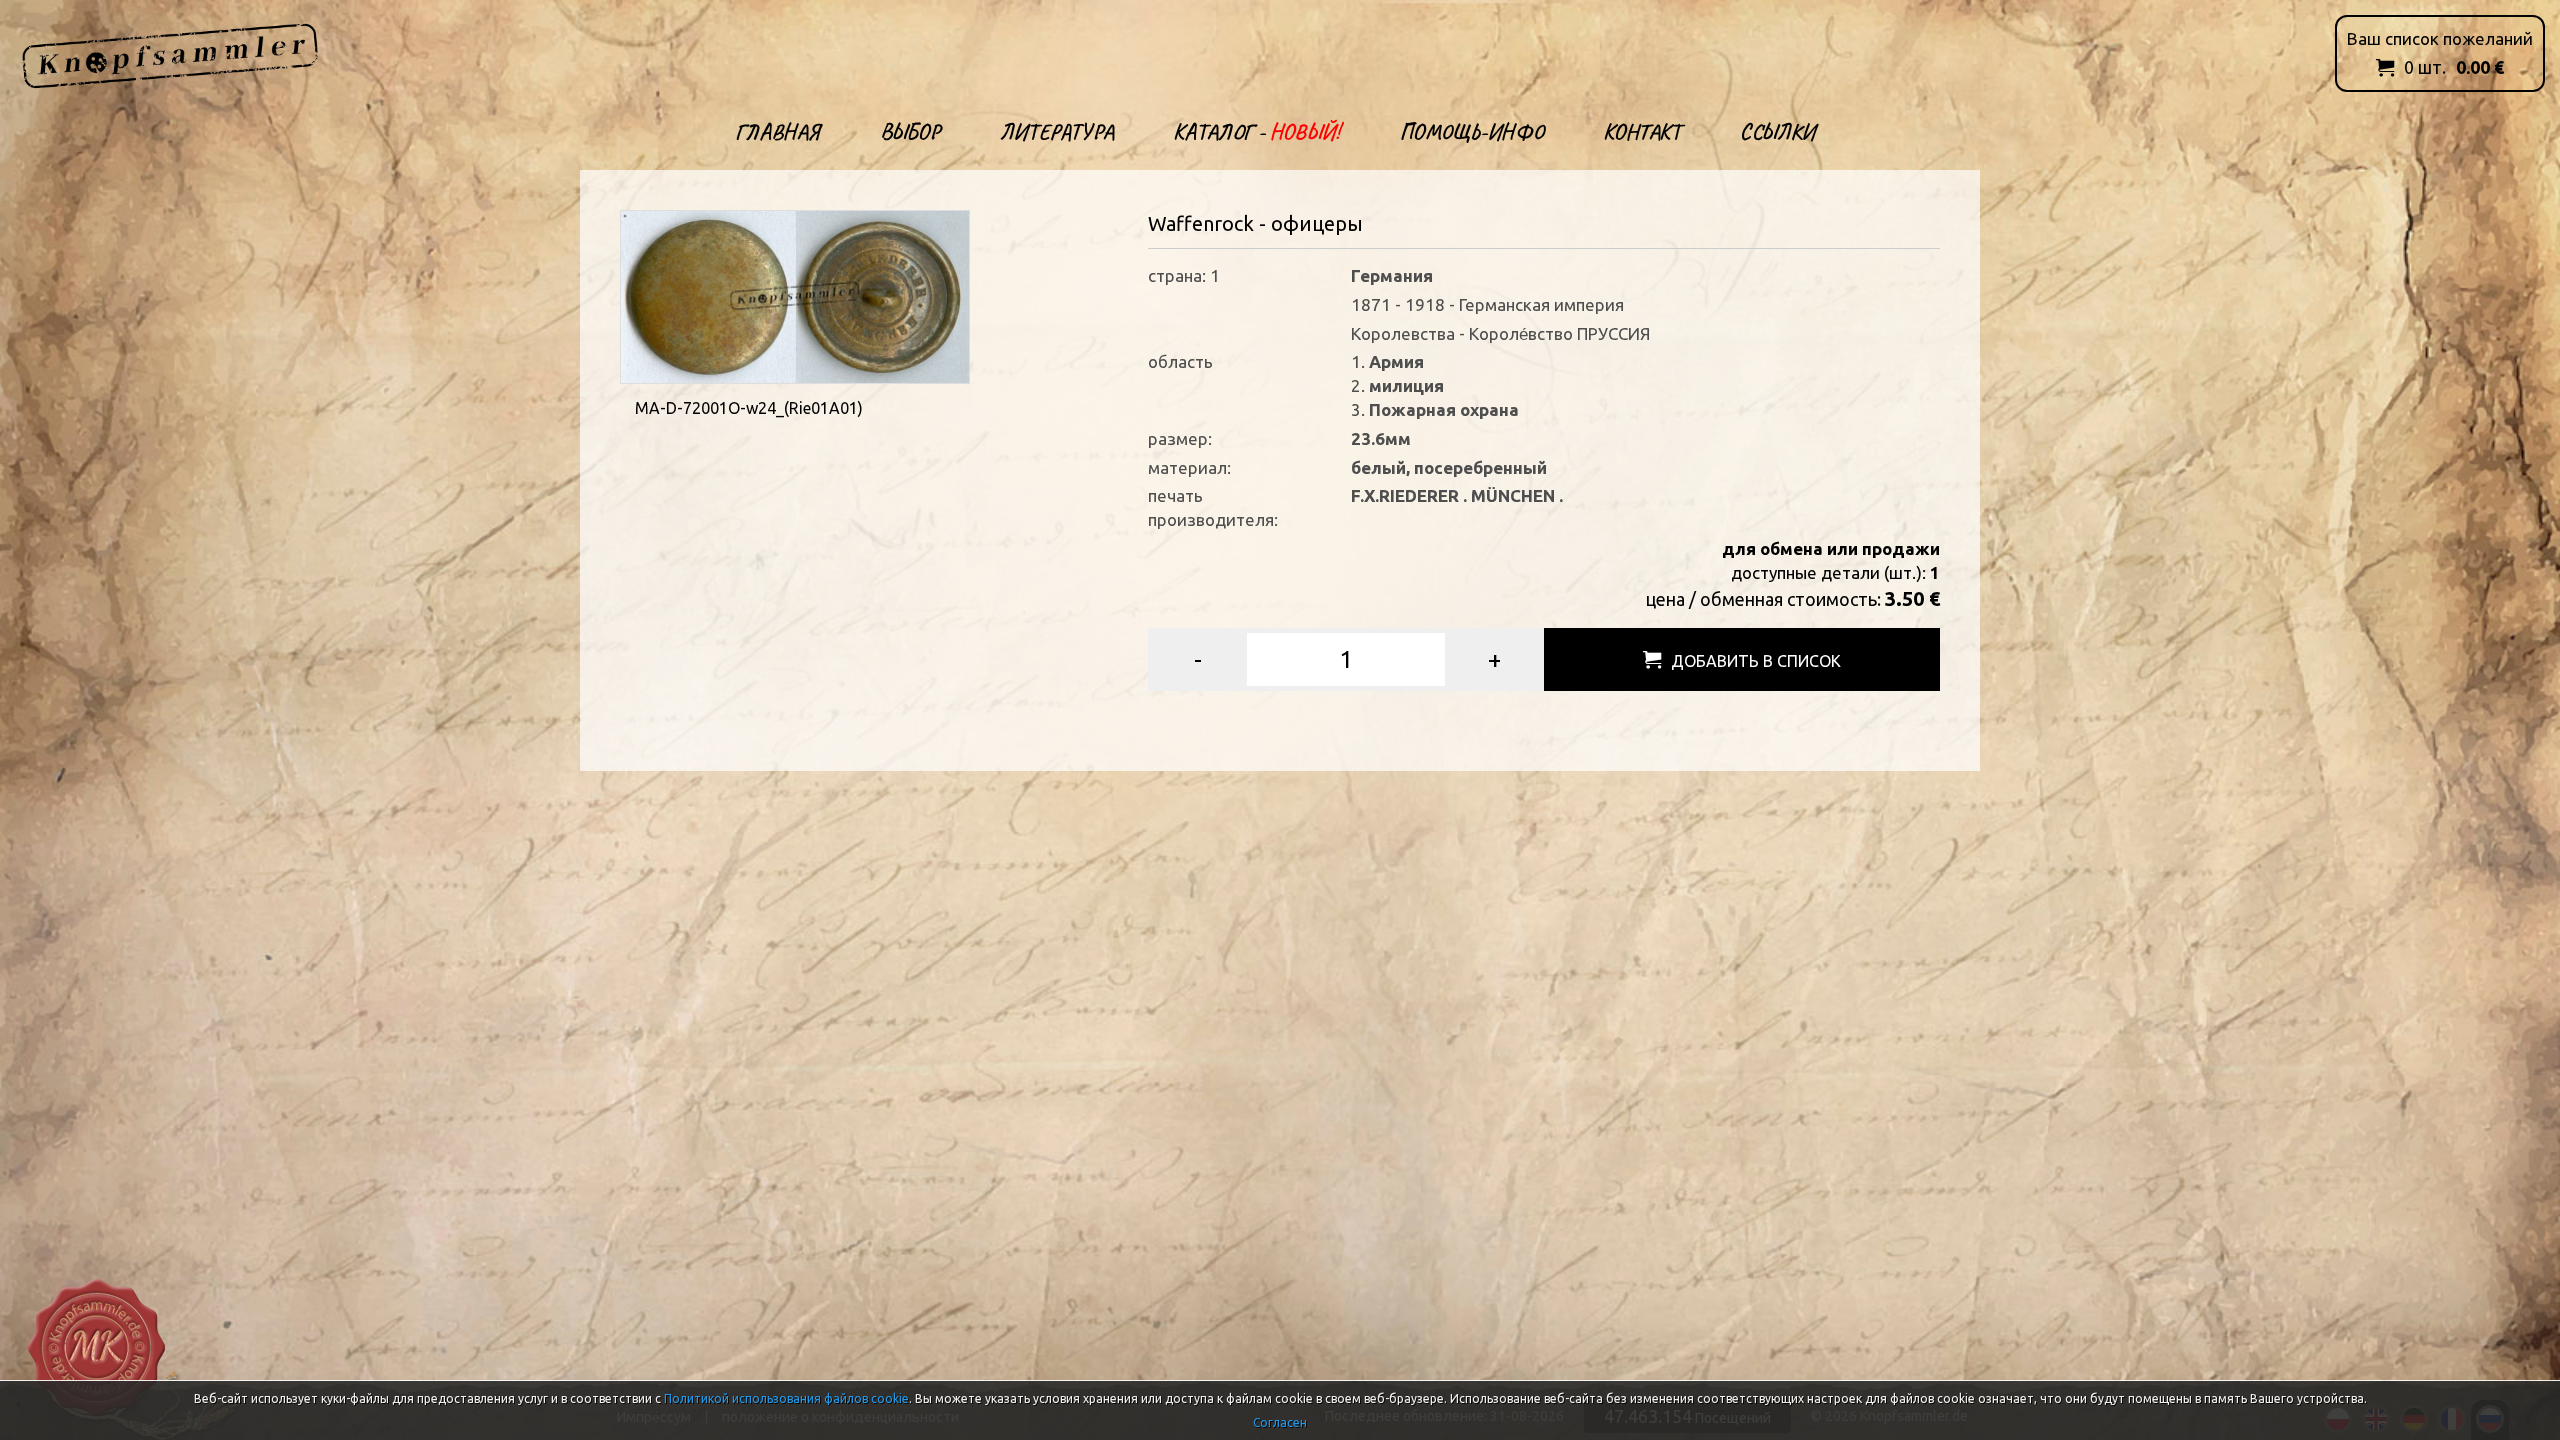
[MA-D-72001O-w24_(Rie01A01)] (795, 294)
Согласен (1280, 1422)
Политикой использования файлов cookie (786, 1398)
